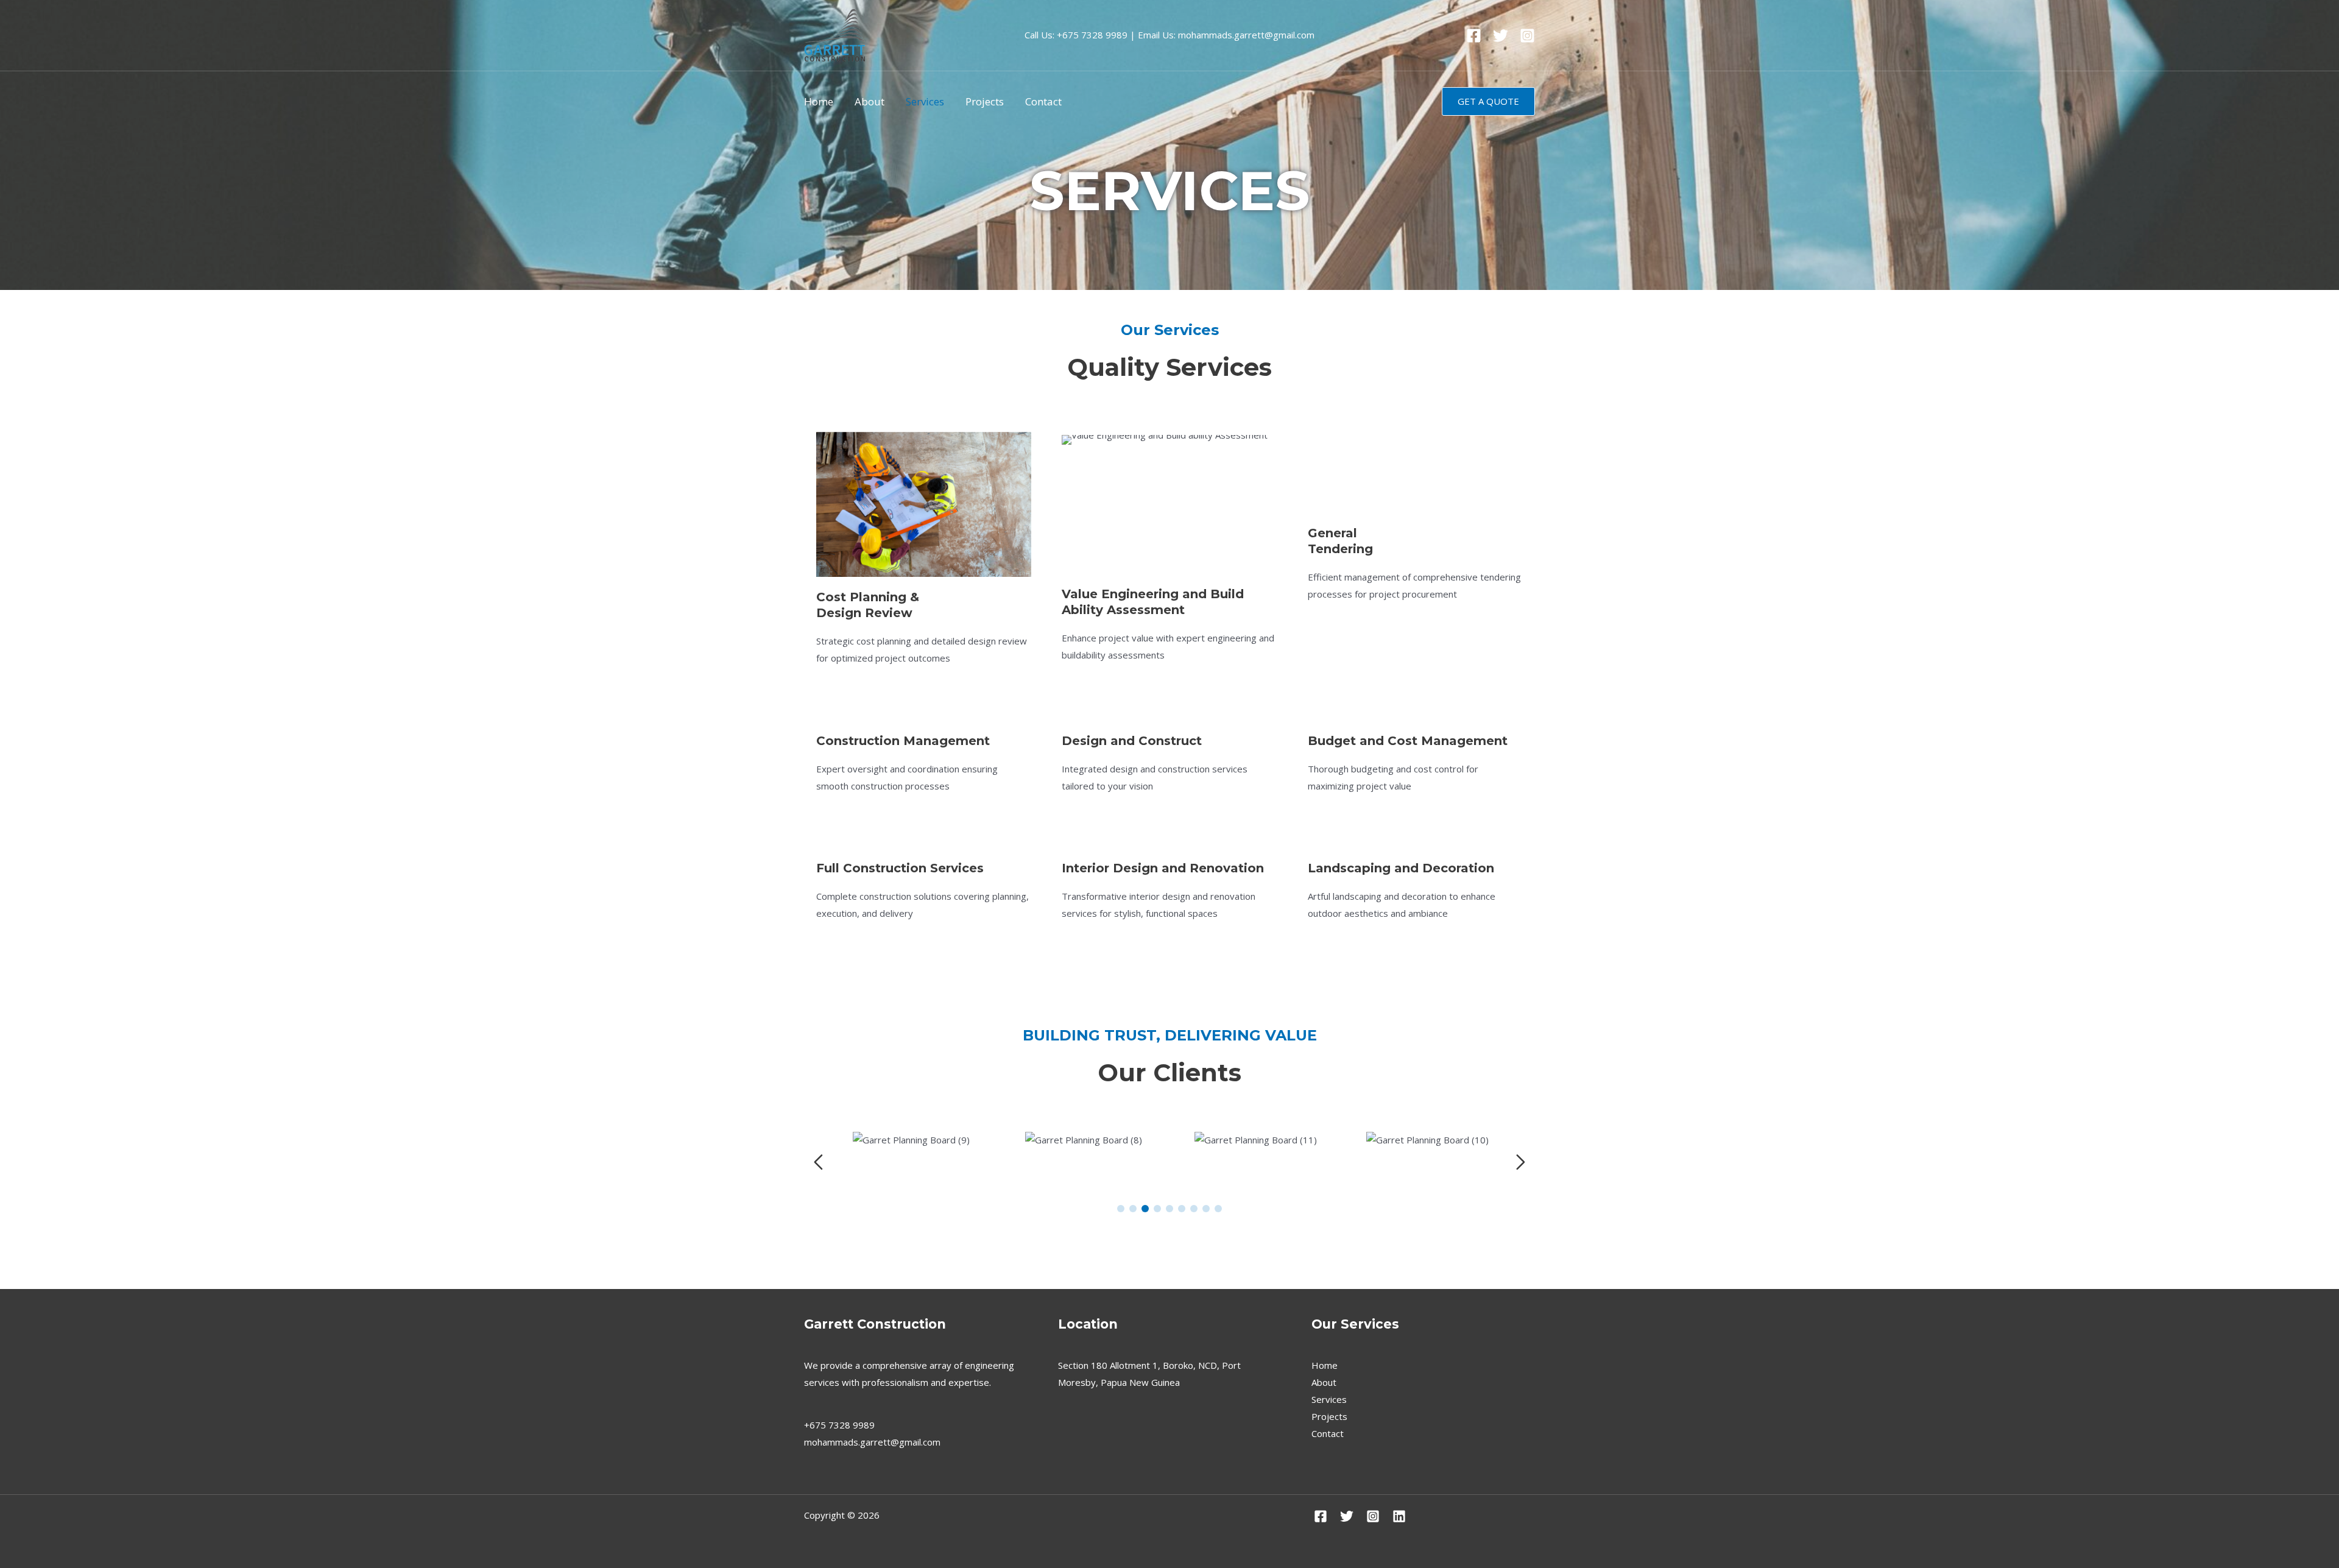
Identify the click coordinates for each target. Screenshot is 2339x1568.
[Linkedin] (1399, 1516)
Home (819, 101)
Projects (985, 101)
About (870, 101)
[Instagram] (1527, 36)
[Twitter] (1501, 36)
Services (925, 101)
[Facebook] (1474, 36)
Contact (1043, 101)
